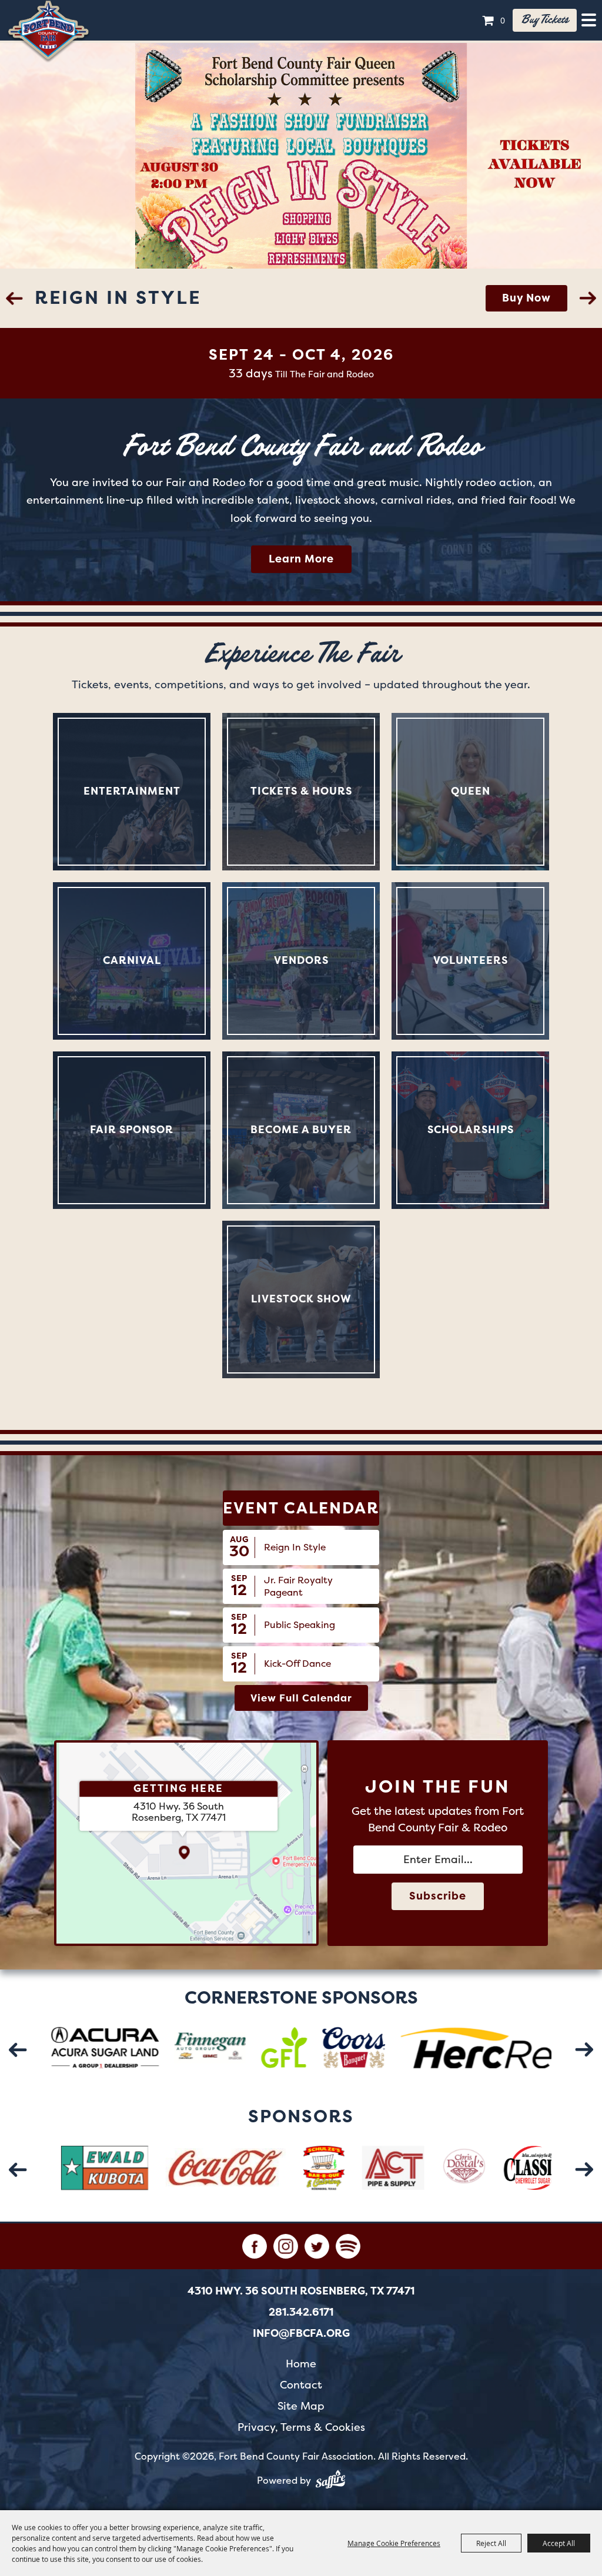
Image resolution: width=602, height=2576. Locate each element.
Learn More (518, 298)
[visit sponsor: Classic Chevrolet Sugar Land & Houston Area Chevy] (499, 2170)
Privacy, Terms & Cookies (301, 2427)
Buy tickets (545, 20)
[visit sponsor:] (147, 2050)
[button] (14, 298)
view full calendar (301, 1698)
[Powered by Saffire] (330, 2481)
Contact (301, 2385)
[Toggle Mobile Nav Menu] (589, 20)
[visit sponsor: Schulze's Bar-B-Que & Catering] (261, 2170)
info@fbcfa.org (301, 2333)
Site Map (301, 2406)
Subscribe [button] (438, 1896)
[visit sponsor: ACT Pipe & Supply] (330, 2170)
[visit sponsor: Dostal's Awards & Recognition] (401, 2170)
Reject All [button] (491, 2543)
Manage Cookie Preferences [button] (394, 2543)
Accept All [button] (559, 2543)
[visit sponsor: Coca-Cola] (163, 2170)
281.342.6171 (301, 2312)
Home (301, 2364)
